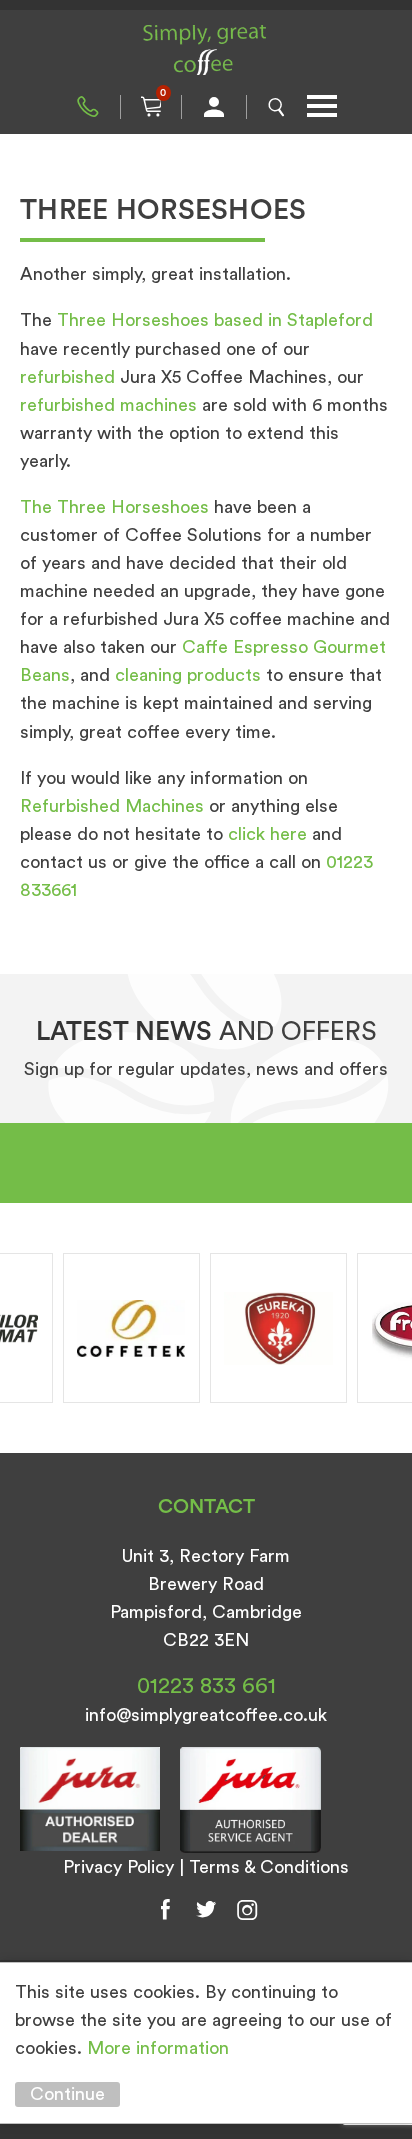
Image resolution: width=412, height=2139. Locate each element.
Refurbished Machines (112, 806)
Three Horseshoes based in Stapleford (215, 320)
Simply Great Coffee (206, 50)
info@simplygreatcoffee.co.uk (206, 1715)
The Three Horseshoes (114, 507)
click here (267, 834)
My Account (214, 107)
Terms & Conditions (269, 1867)
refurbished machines (108, 405)
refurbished (67, 377)
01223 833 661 (88, 107)
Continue (67, 2094)
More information (158, 2048)
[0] (151, 107)
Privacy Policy (118, 1867)
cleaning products (188, 675)
